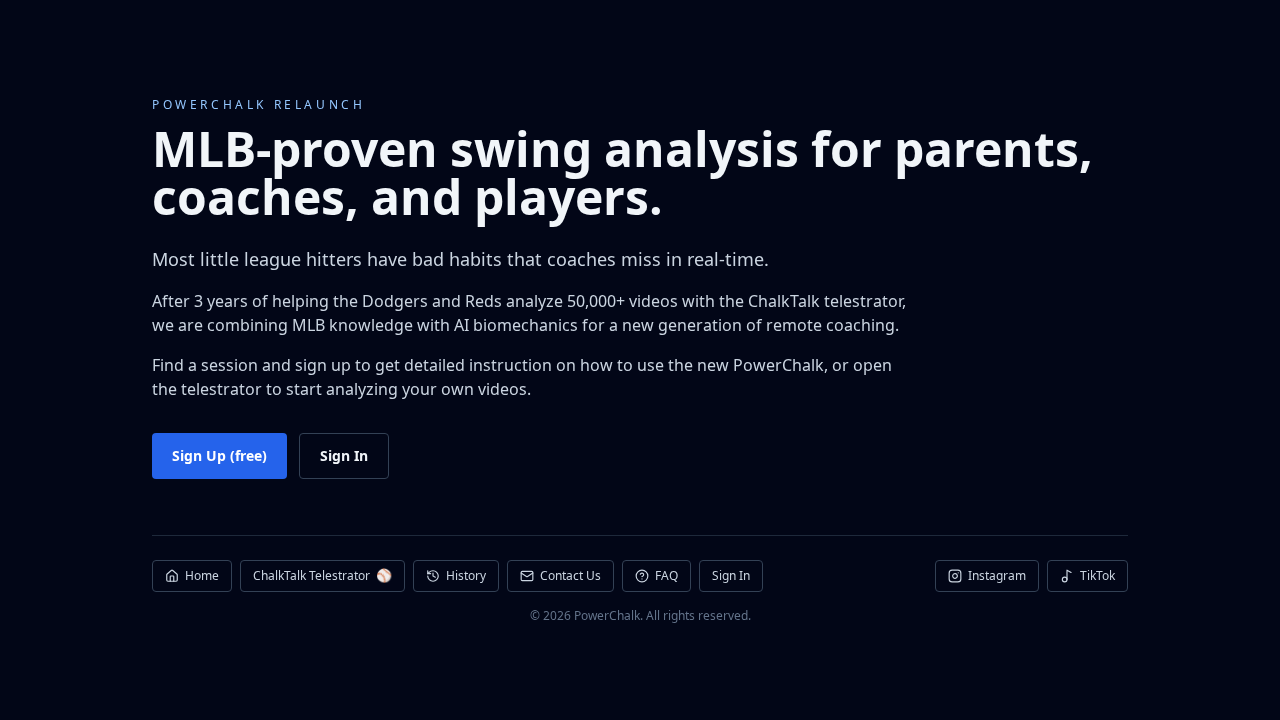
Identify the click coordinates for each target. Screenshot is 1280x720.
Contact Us (570, 575)
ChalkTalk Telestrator (322, 575)
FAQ (666, 575)
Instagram (997, 575)
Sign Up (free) (219, 455)
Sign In (344, 455)
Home (202, 575)
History (466, 575)
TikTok (1097, 575)
